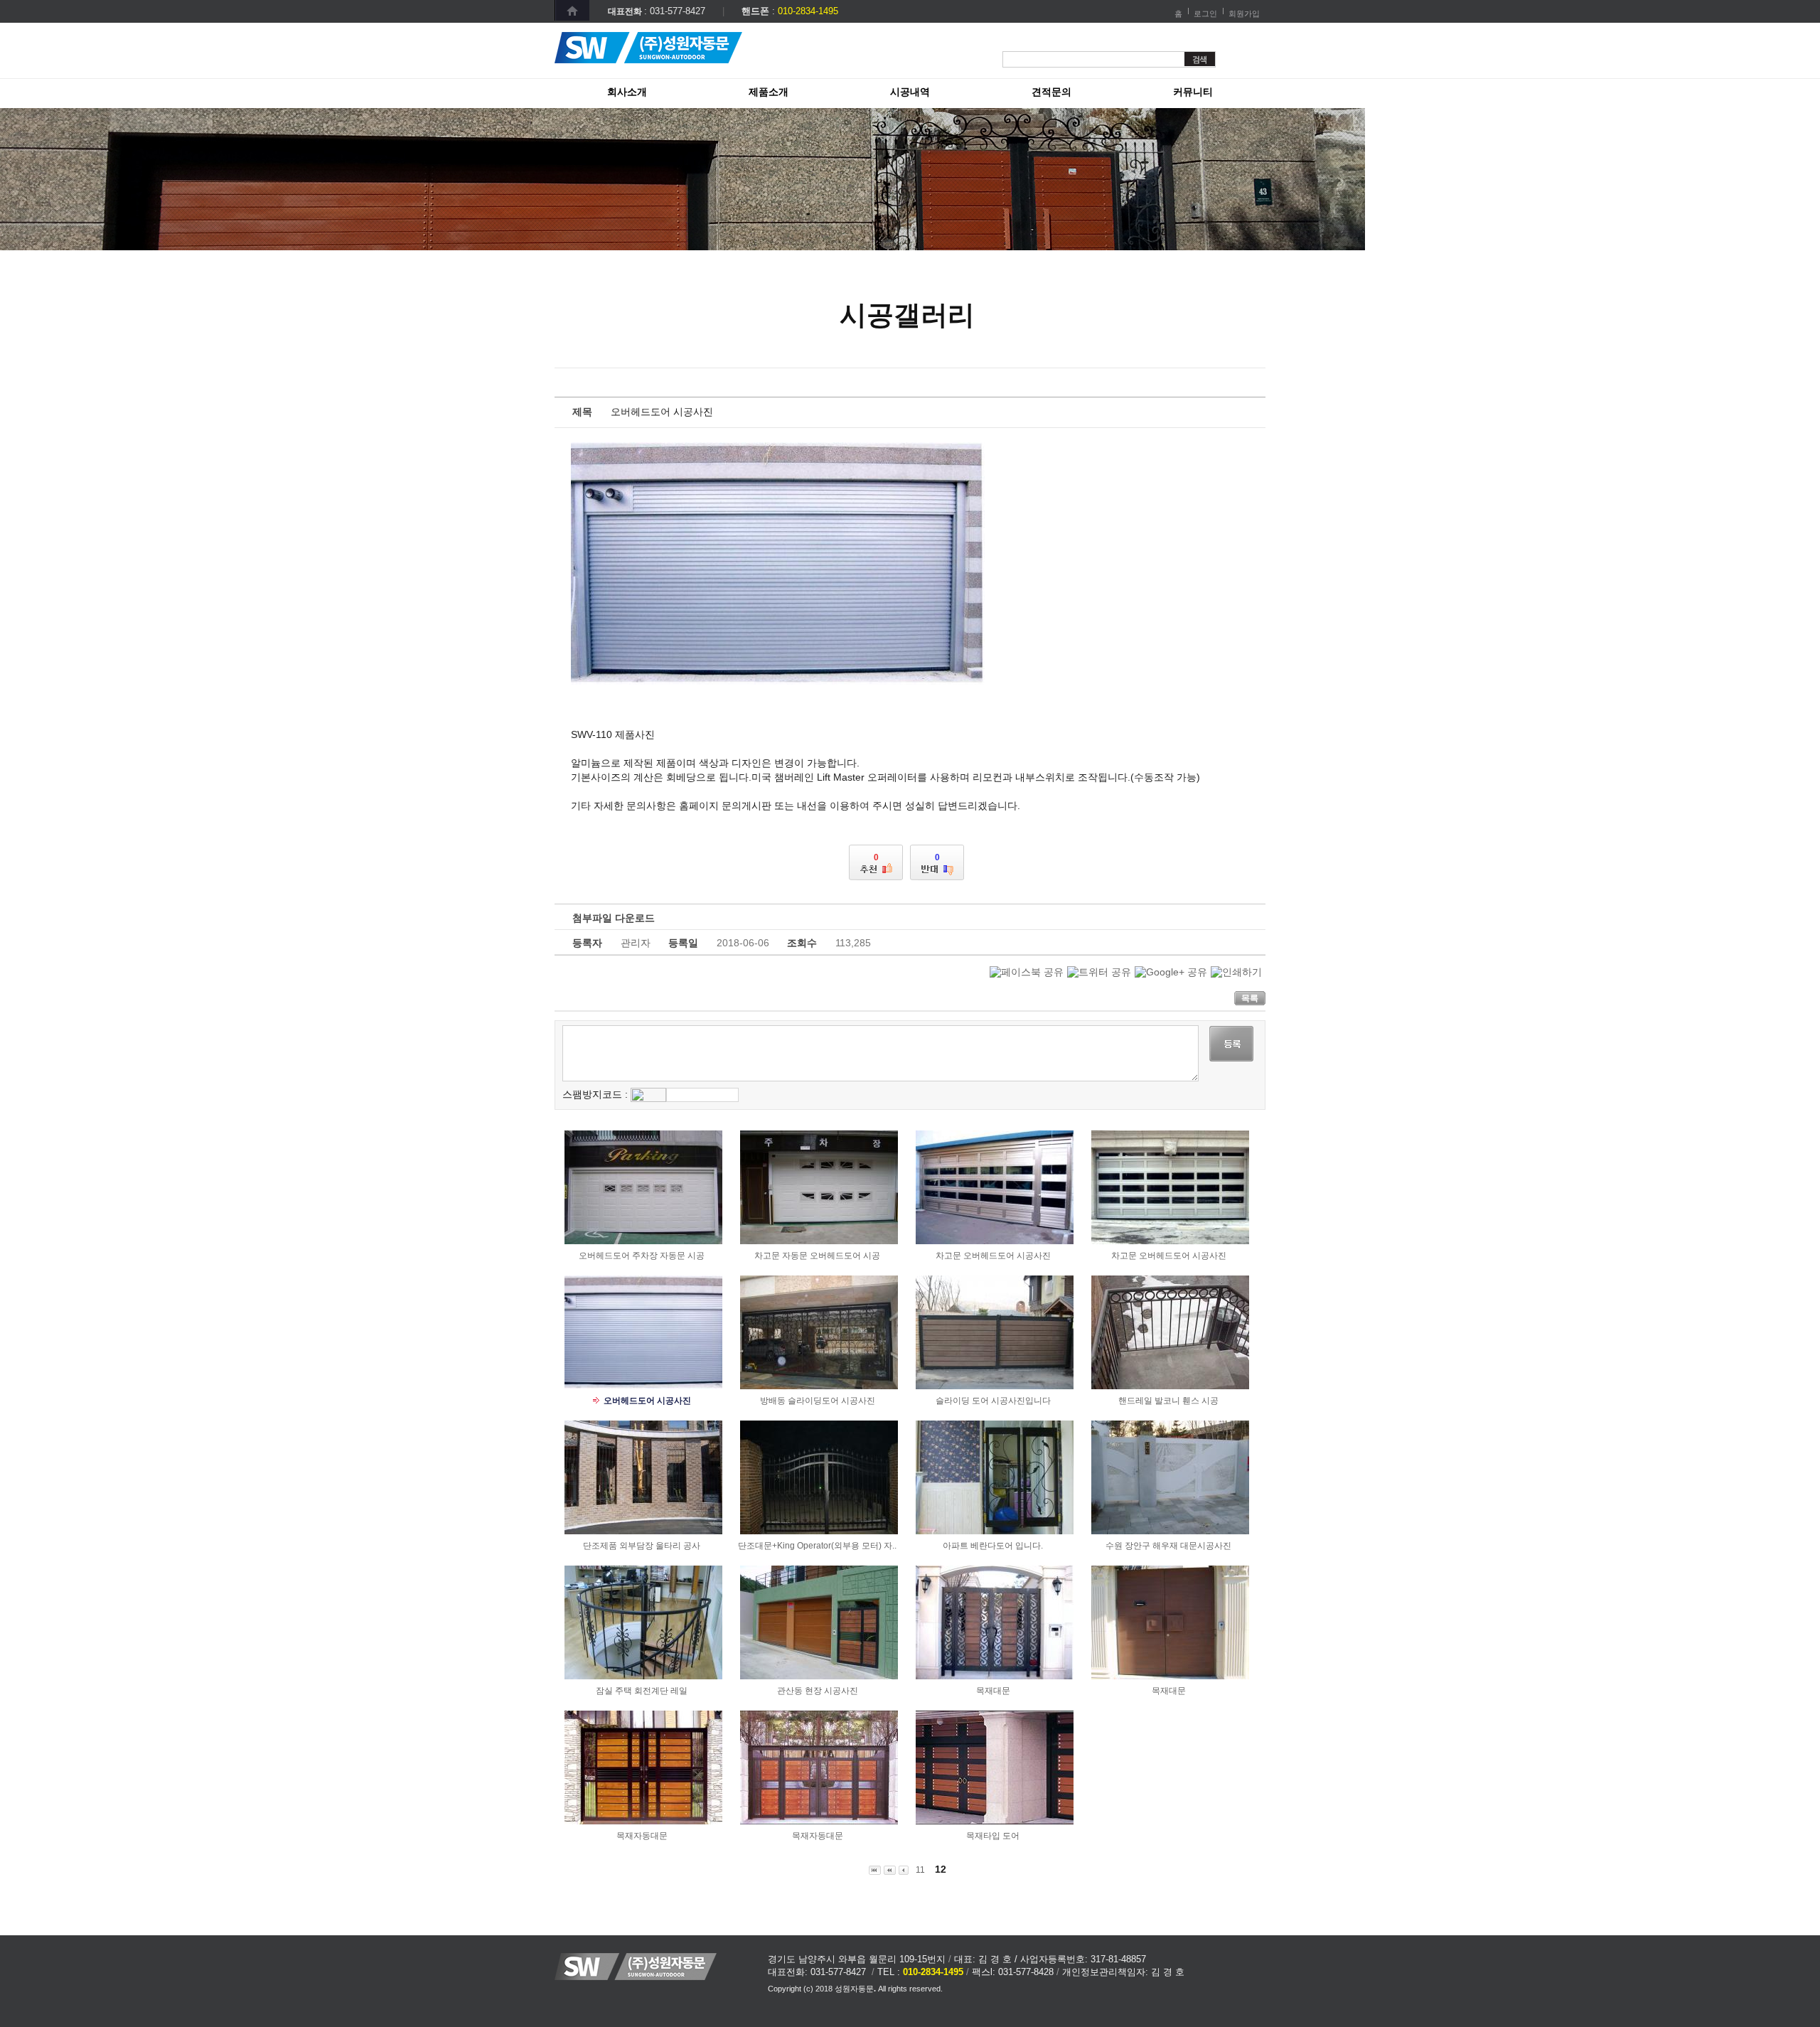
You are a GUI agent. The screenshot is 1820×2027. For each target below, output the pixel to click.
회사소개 (627, 92)
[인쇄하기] (1236, 972)
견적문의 (1051, 92)
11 (920, 1870)
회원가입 (1244, 14)
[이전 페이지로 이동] (904, 1870)
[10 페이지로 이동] (890, 1870)
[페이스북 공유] (1027, 972)
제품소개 (769, 92)
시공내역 (910, 92)
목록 (1250, 998)
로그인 (1205, 14)
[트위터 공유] (1099, 972)
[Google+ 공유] (1171, 972)
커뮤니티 (1193, 92)
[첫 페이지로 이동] (875, 1870)
